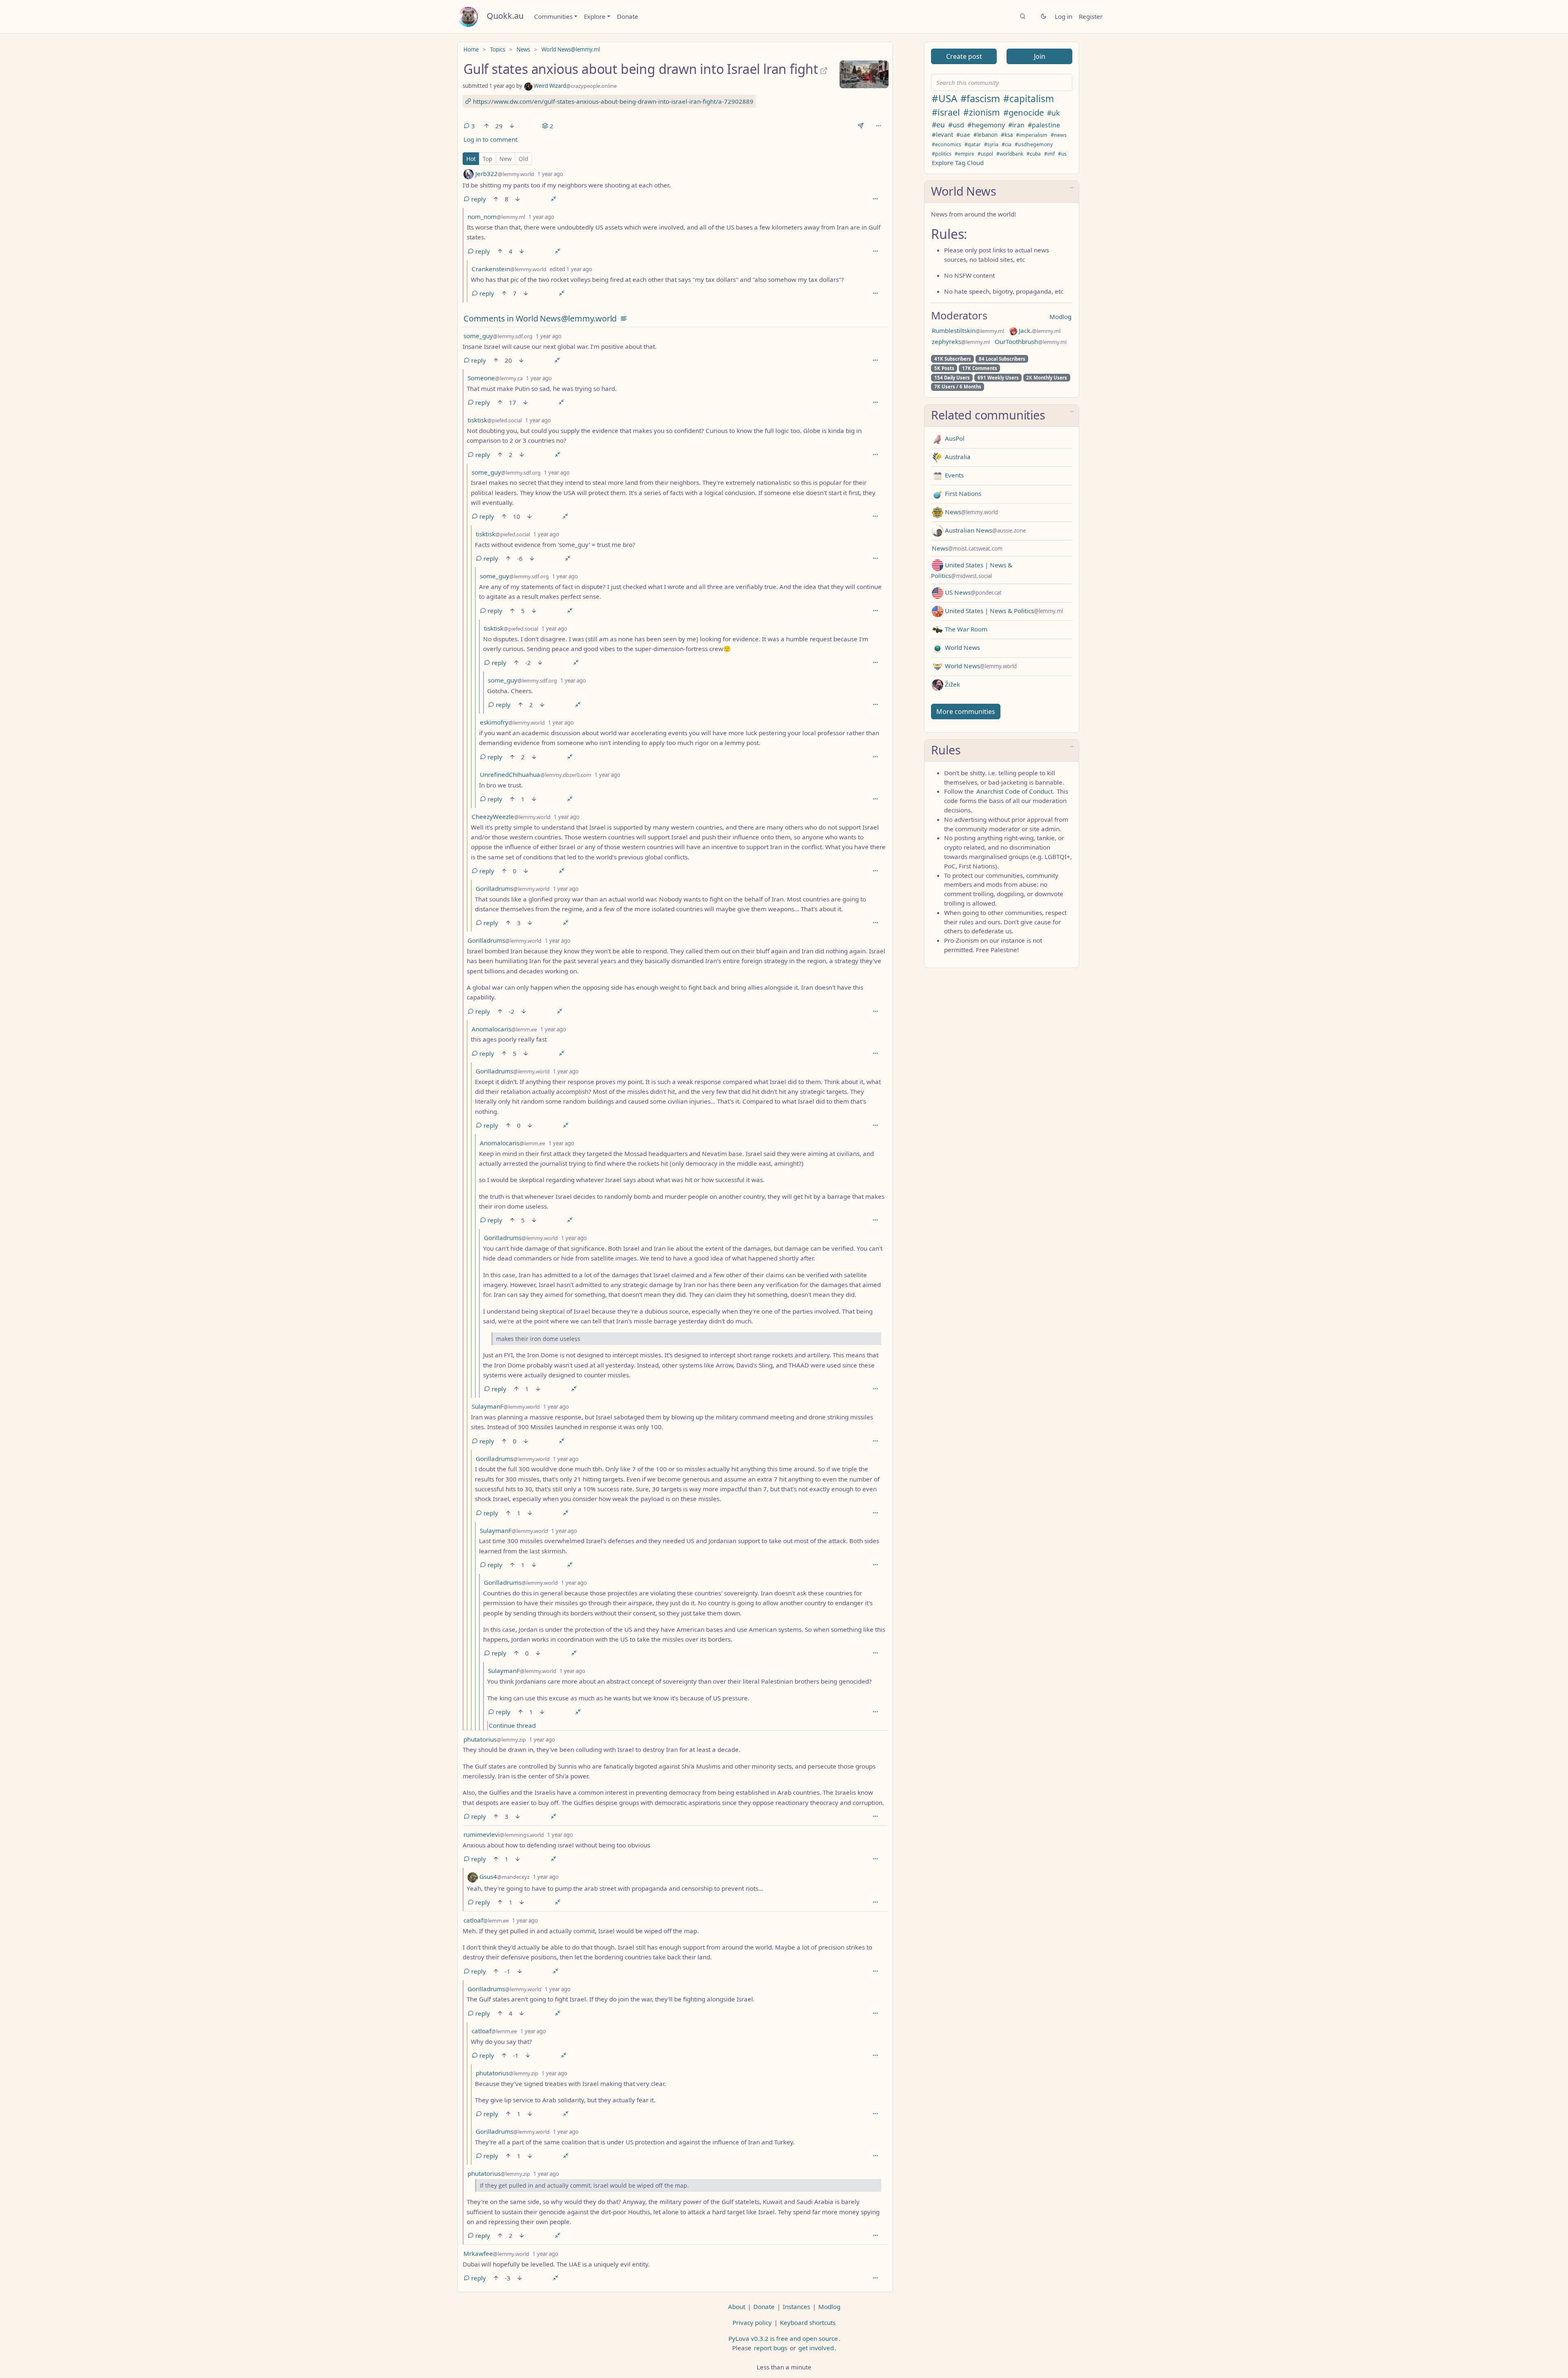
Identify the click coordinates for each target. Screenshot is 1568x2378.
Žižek (952, 684)
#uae (963, 135)
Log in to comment (490, 139)
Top (488, 159)
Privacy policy (752, 2322)
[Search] (1023, 17)
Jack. (1039, 330)
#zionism (982, 112)
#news (1059, 135)
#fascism (980, 98)
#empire (964, 154)
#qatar (973, 144)
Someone (495, 378)
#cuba (1034, 154)
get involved (816, 2348)
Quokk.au (505, 16)
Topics (498, 49)
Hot (471, 159)
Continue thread (512, 1725)
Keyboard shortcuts (808, 2322)
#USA (944, 98)
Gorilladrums (513, 888)
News (523, 49)
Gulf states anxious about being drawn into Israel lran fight (641, 69)
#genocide (1023, 112)
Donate (628, 16)
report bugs (771, 2348)
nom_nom (496, 216)
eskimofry (512, 722)
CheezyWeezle (511, 816)
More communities (966, 712)
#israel (946, 112)
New (506, 159)
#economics (947, 144)
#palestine (1044, 125)
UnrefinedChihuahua (536, 774)
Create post (964, 56)
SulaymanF (506, 1406)
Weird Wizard (575, 86)
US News (972, 592)
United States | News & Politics (1003, 611)
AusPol (954, 438)
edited (571, 269)
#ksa (1007, 135)
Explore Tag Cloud (958, 163)
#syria (991, 144)
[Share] (861, 126)
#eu (938, 125)
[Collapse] (553, 199)
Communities (553, 16)
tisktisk (495, 420)
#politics (942, 154)
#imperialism (1032, 135)
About (737, 2307)
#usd (956, 125)
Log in (1064, 16)
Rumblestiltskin (968, 330)
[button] (1002, 192)
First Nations (962, 493)
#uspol (985, 154)
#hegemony (986, 125)
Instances (796, 2307)
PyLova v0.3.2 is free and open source (783, 2338)
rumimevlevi (504, 1834)
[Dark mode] (1043, 17)
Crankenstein (509, 269)
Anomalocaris (504, 1029)
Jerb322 (504, 174)
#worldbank (1010, 154)
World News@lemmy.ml (571, 49)
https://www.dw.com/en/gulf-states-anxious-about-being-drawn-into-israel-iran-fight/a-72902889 (612, 101)
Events (953, 475)
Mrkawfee (496, 2253)
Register (1091, 16)
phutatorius (495, 1739)
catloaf (486, 1920)
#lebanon (986, 135)
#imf (1049, 154)
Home (471, 49)
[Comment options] (875, 199)
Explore (595, 16)
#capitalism (1029, 99)
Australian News (984, 530)
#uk (1053, 113)
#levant (942, 134)
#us (1062, 154)
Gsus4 (504, 1876)
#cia (1007, 144)
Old (523, 159)
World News (962, 647)
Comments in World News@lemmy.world (540, 318)
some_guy (498, 336)
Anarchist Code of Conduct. (1015, 791)
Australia (957, 457)
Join (1040, 56)
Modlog (1060, 317)
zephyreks (961, 341)
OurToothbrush (1031, 341)
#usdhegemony (1034, 144)
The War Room (965, 629)
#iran (1016, 125)
